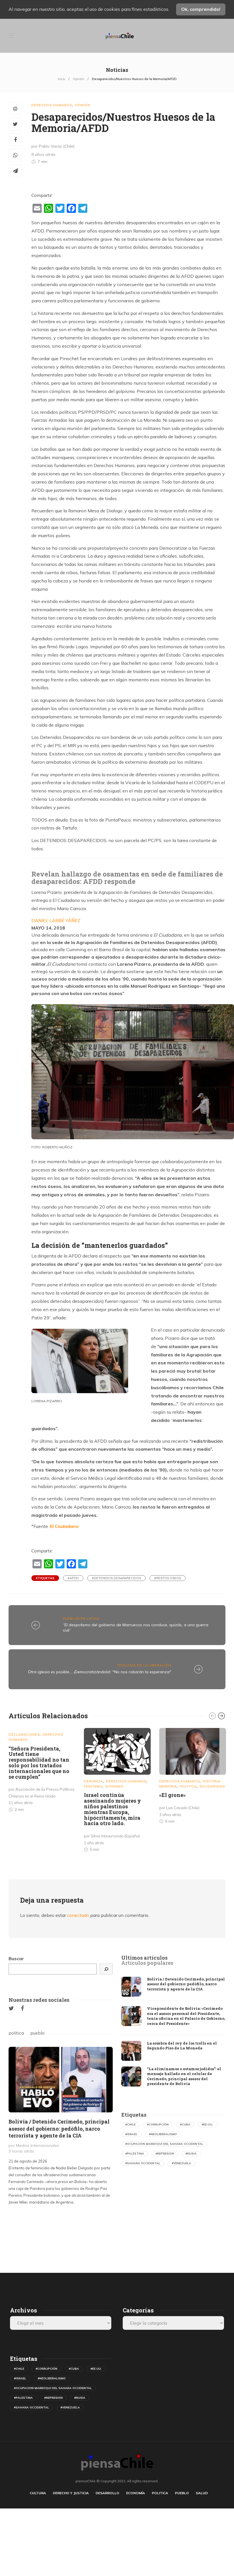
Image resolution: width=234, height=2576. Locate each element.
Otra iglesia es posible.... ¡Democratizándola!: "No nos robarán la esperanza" (100, 1672)
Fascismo (93, 1786)
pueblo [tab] (37, 2033)
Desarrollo (107, 2493)
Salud (202, 2493)
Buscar (16, 1959)
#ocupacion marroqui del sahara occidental (164, 2144)
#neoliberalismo (163, 2134)
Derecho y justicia (71, 2493)
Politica (188, 1786)
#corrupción (158, 2124)
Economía (136, 2493)
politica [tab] (16, 2033)
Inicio (61, 79)
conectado (78, 1915)
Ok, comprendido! (201, 9)
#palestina (135, 2154)
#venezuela (181, 2163)
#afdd (73, 1578)
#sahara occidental (143, 2163)
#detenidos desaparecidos (116, 1578)
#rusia (191, 2154)
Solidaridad (212, 1786)
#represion (165, 2154)
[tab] (144, 1958)
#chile (130, 2124)
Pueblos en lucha (81, 1619)
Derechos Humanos (52, 105)
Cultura (38, 2493)
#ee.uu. (207, 2124)
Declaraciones (24, 1735)
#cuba (185, 2124)
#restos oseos (168, 1578)
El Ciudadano (64, 1526)
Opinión (78, 79)
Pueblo (182, 2493)
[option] (42, 1771)
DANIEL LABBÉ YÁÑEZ (56, 920)
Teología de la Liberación (144, 1665)
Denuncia (93, 1781)
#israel (131, 2134)
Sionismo (114, 1786)
